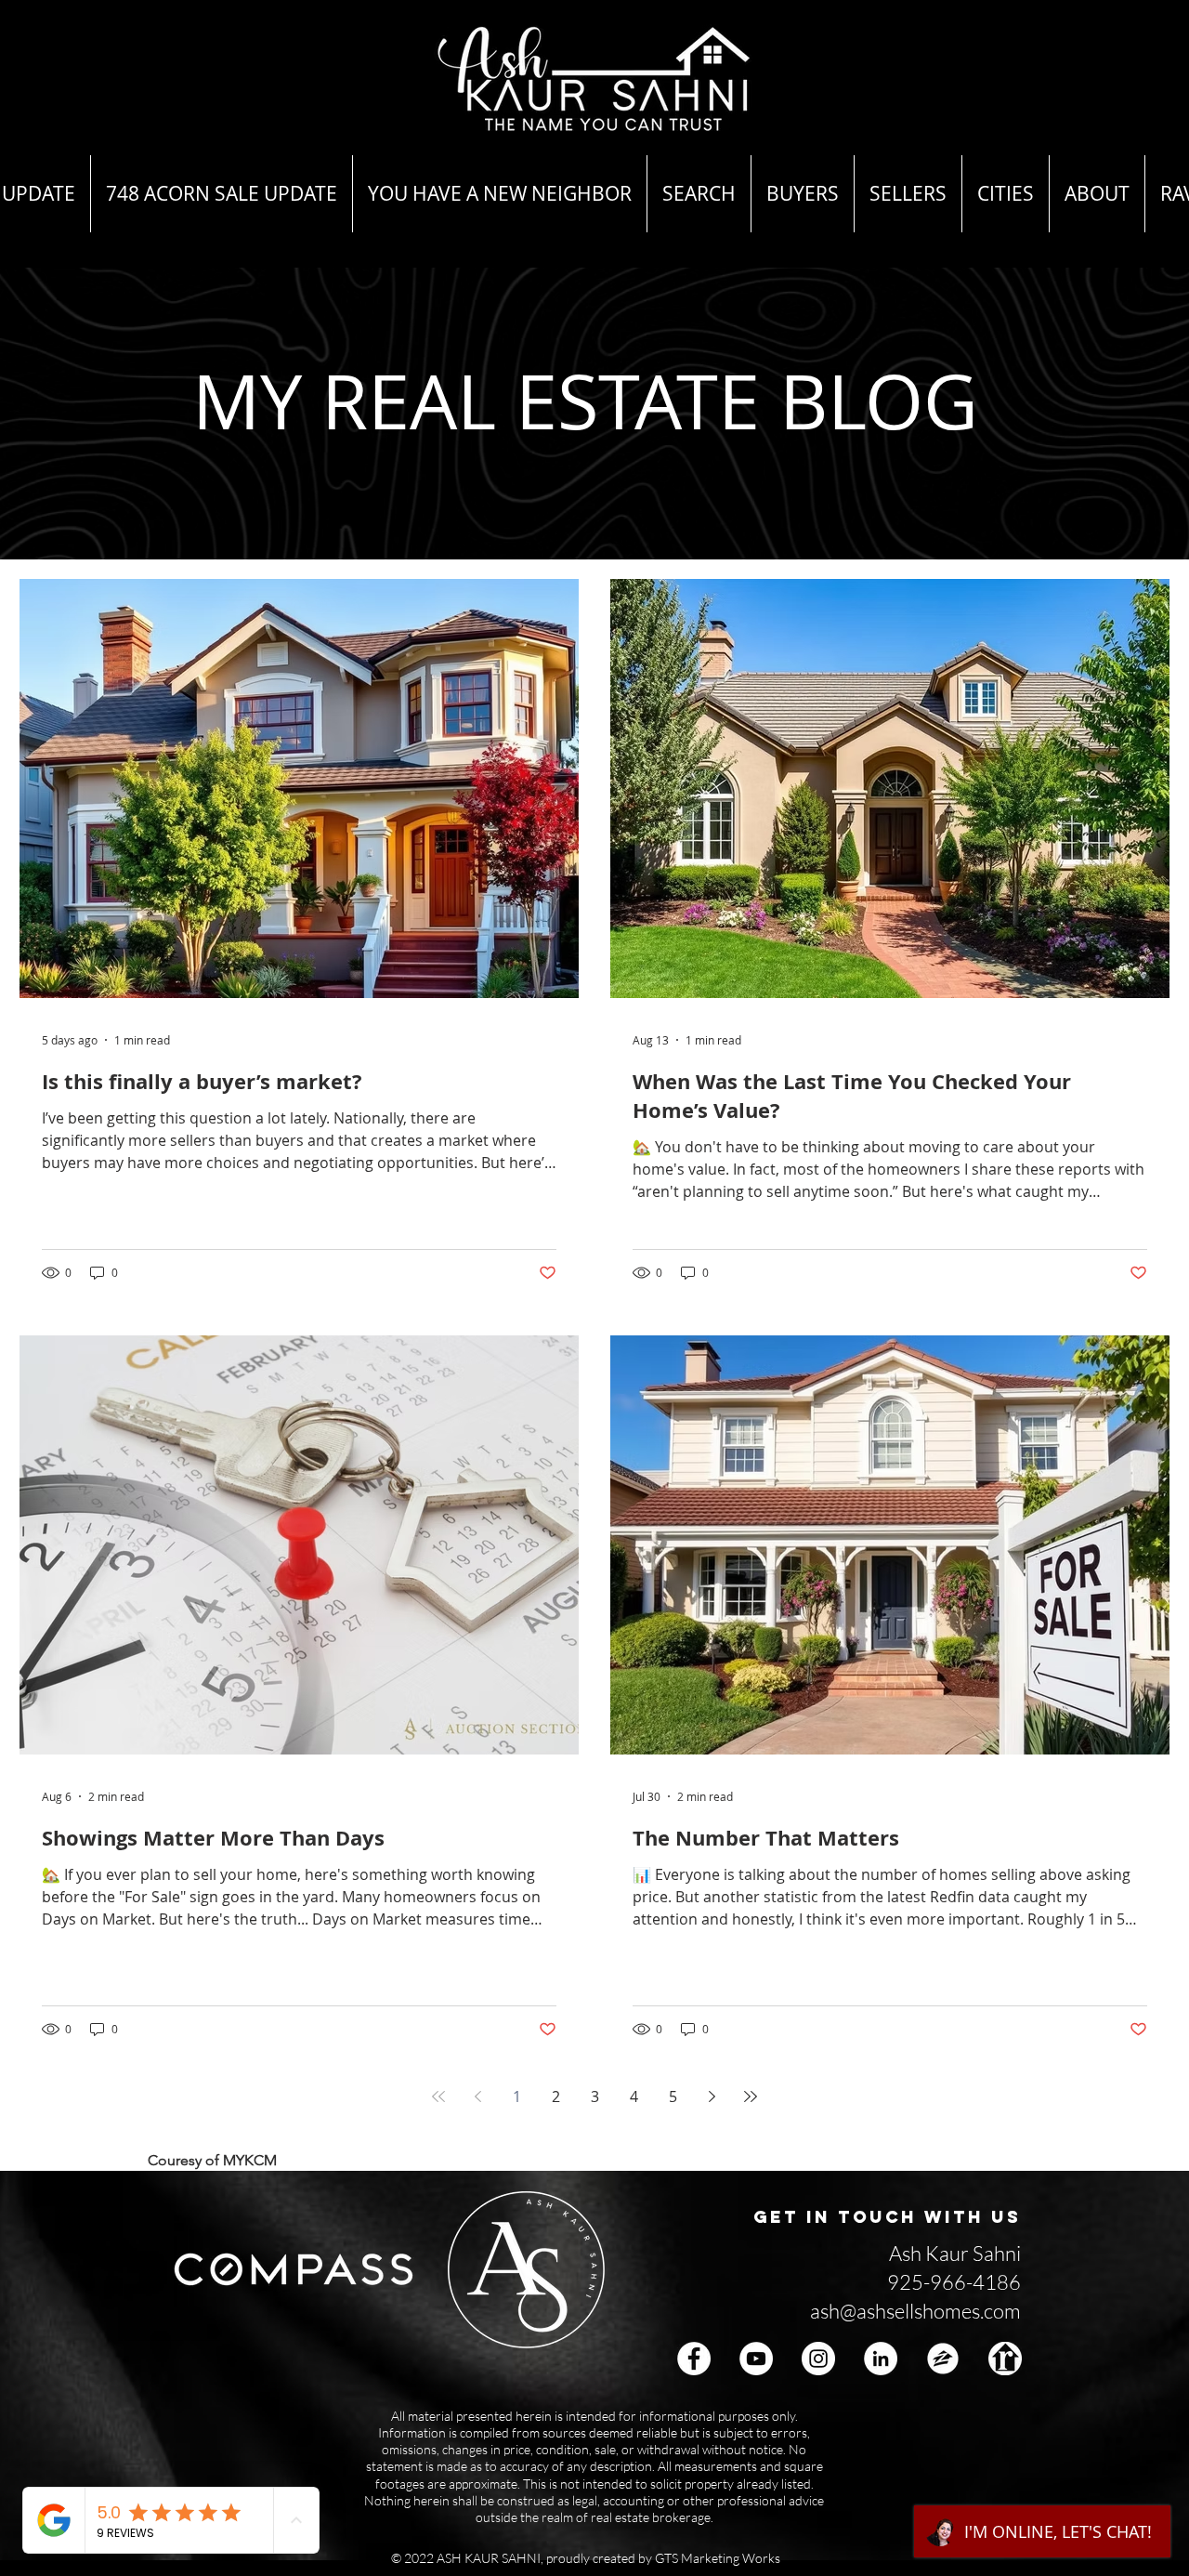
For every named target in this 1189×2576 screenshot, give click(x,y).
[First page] (438, 2096)
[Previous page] (477, 2096)
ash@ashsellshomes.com (915, 2311)
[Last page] (751, 2096)
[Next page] (712, 2096)
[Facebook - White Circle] (694, 2359)
